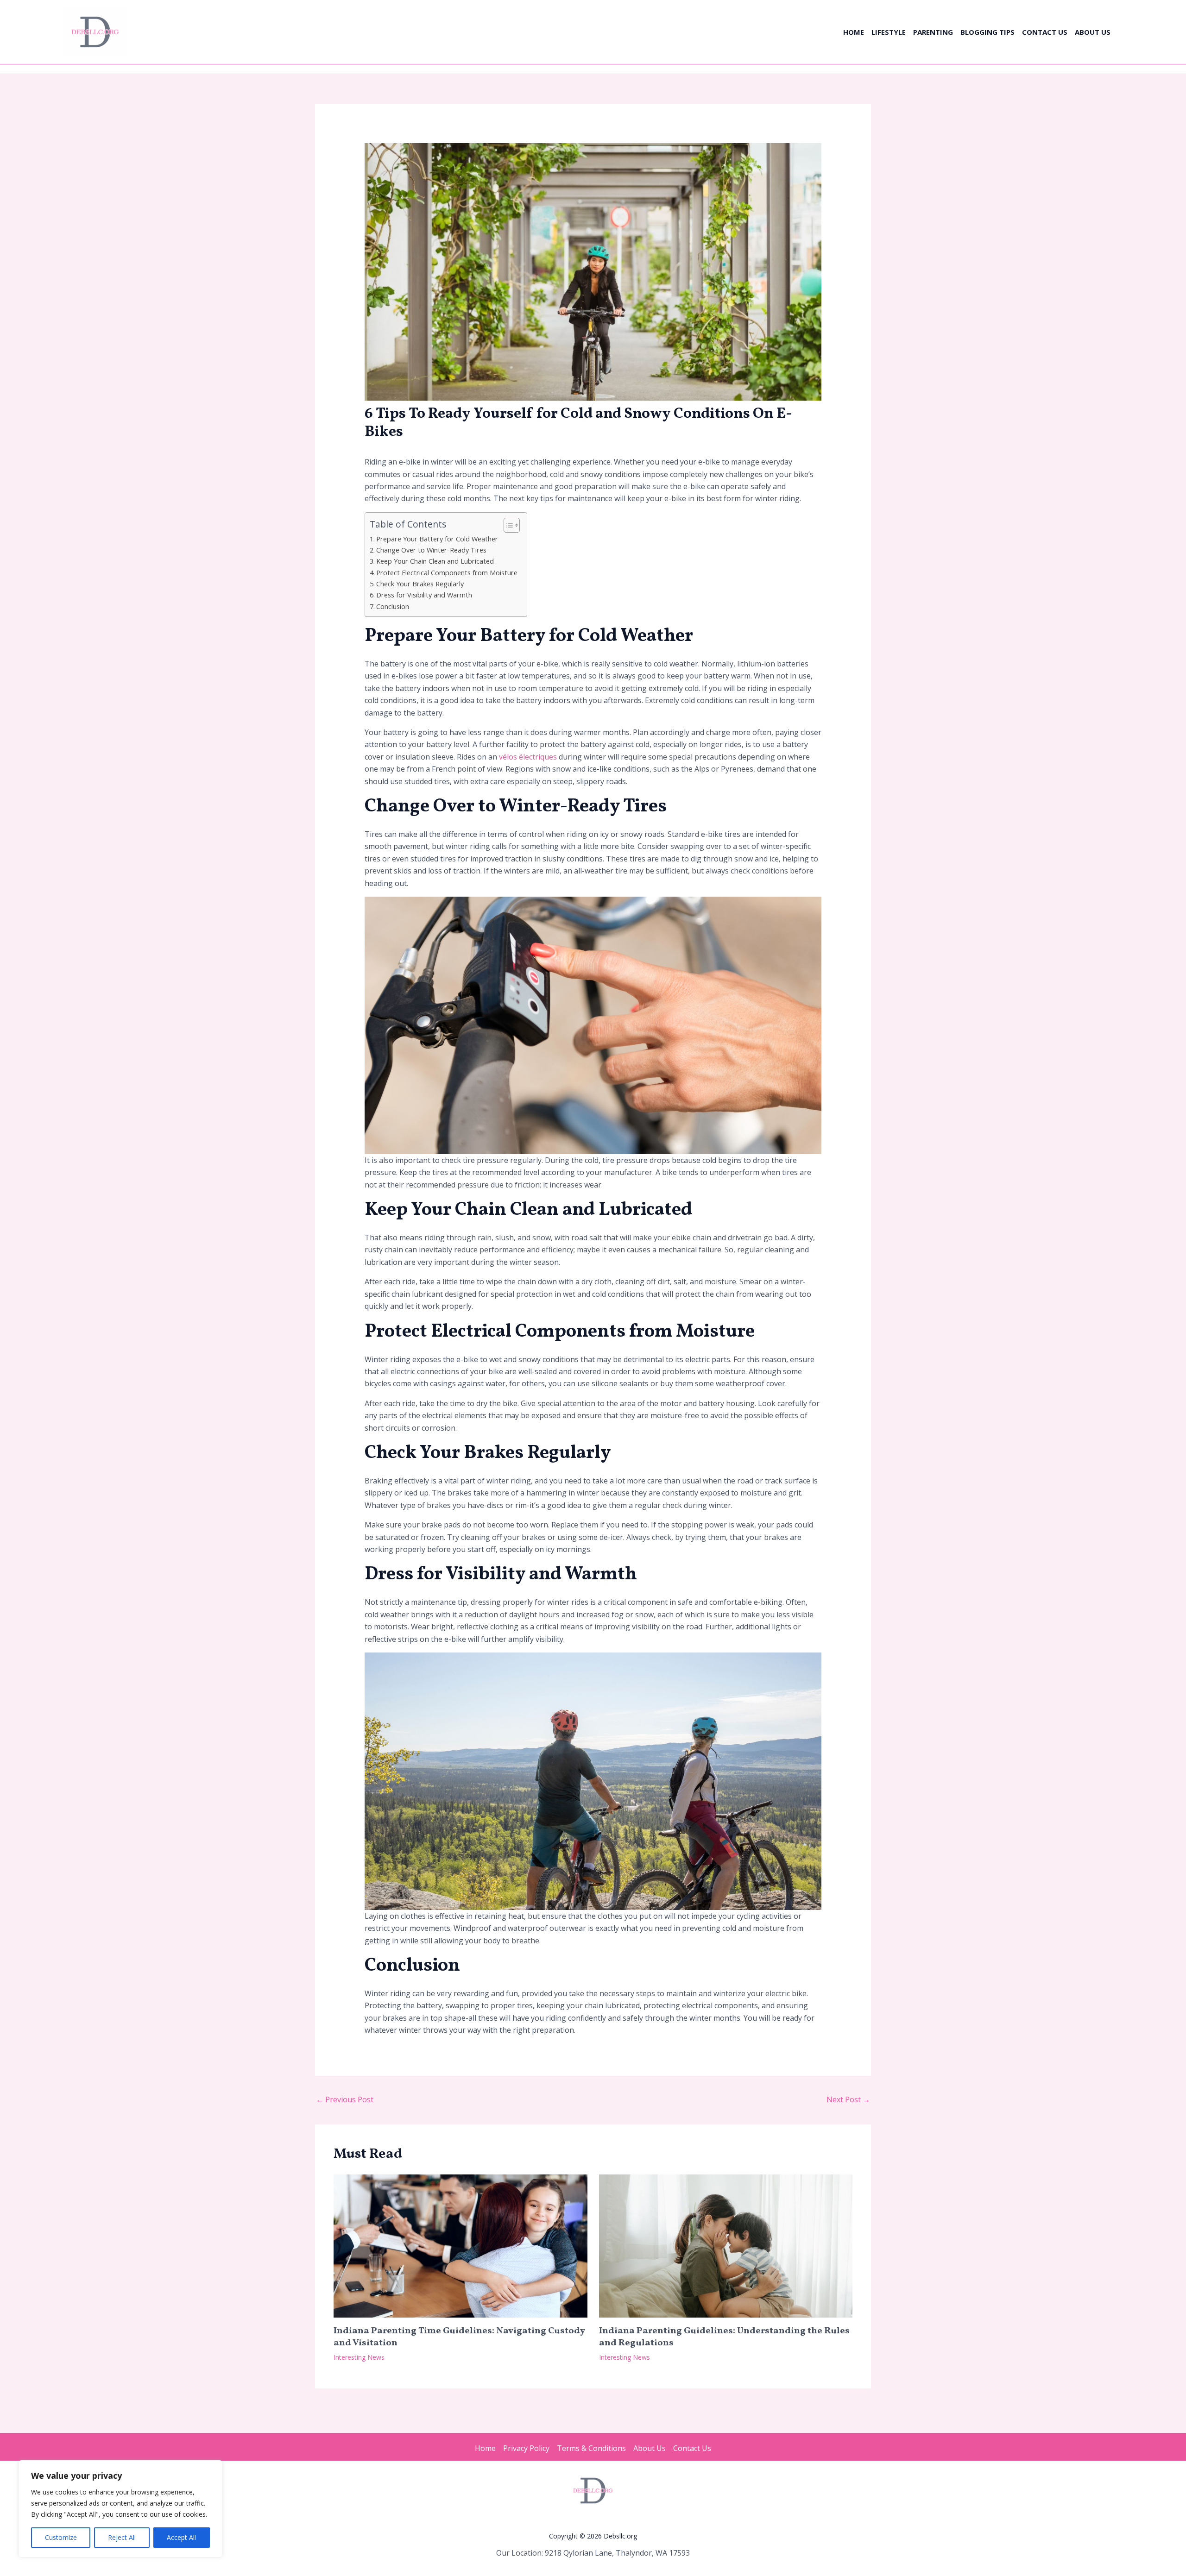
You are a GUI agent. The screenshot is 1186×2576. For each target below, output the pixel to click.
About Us (1093, 32)
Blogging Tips (987, 32)
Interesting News (359, 2357)
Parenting (933, 32)
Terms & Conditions (591, 2448)
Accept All (181, 2537)
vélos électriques (528, 757)
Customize (61, 2537)
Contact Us (1045, 32)
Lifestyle (889, 32)
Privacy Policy (526, 2448)
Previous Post (345, 2099)
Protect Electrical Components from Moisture (447, 573)
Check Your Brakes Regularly (420, 584)
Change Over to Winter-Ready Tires (431, 550)
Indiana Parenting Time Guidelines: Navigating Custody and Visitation (459, 2337)
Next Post (848, 2099)
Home (854, 32)
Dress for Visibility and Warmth (424, 595)
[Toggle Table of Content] (507, 525)
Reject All (122, 2537)
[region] (120, 2509)
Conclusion (393, 606)
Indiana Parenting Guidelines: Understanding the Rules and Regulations (724, 2337)
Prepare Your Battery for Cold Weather (437, 539)
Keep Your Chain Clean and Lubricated (435, 561)
